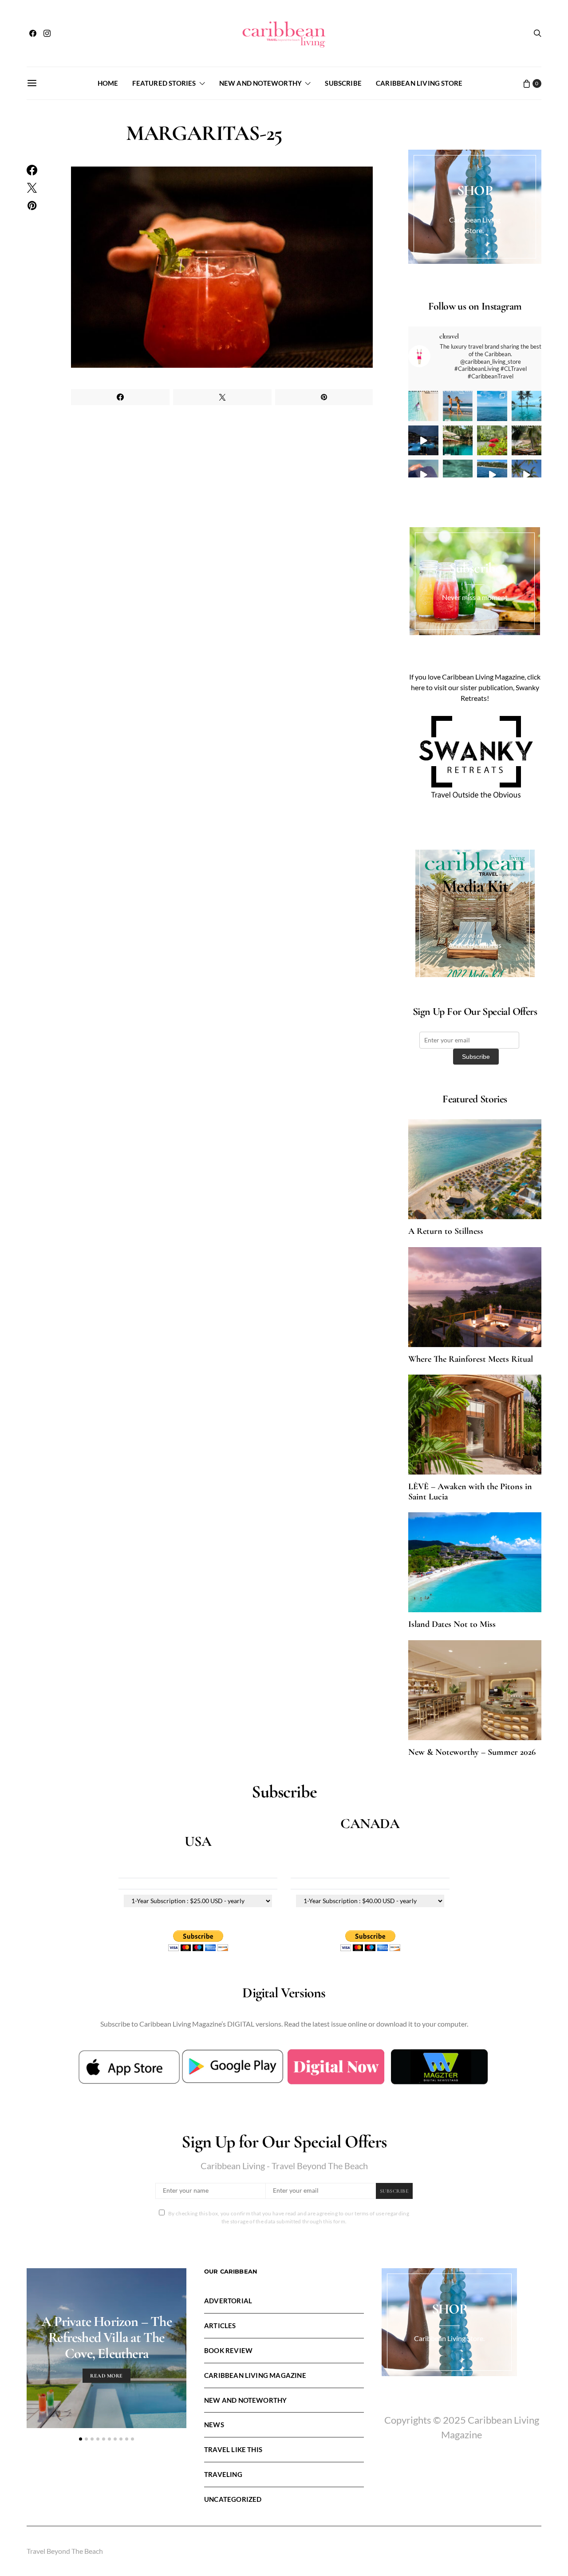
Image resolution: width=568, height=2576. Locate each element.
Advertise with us (475, 945)
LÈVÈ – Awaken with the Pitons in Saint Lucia (470, 1492)
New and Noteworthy (260, 83)
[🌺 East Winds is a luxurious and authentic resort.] (492, 441)
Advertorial (228, 2301)
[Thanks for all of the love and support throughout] (458, 441)
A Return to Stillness (446, 1231)
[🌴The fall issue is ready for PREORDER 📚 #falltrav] (527, 441)
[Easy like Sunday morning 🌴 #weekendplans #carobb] (527, 406)
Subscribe (343, 83)
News (214, 2425)
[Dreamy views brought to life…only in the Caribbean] (423, 441)
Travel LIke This (233, 2449)
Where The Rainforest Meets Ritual (471, 1359)
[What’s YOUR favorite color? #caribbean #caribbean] (458, 475)
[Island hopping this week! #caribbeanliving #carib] (492, 475)
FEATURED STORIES (164, 83)
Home (108, 83)
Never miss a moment (475, 597)
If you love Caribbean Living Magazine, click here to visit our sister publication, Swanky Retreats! (475, 687)
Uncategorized (233, 2499)
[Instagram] (47, 33)
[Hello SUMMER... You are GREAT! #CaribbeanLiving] (527, 475)
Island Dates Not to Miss (452, 1624)
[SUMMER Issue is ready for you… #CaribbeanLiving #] (423, 406)
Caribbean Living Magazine (255, 2375)
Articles (220, 2326)
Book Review (228, 2350)
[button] (81, 2439)
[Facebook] (33, 33)
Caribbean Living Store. (449, 2338)
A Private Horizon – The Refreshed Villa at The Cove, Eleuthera (106, 2337)
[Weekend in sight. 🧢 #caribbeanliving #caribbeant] (423, 475)
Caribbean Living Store (419, 83)
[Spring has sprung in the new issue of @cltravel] (458, 406)
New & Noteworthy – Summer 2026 (472, 1752)
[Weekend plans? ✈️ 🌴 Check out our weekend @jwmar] (492, 406)
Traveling (223, 2474)
